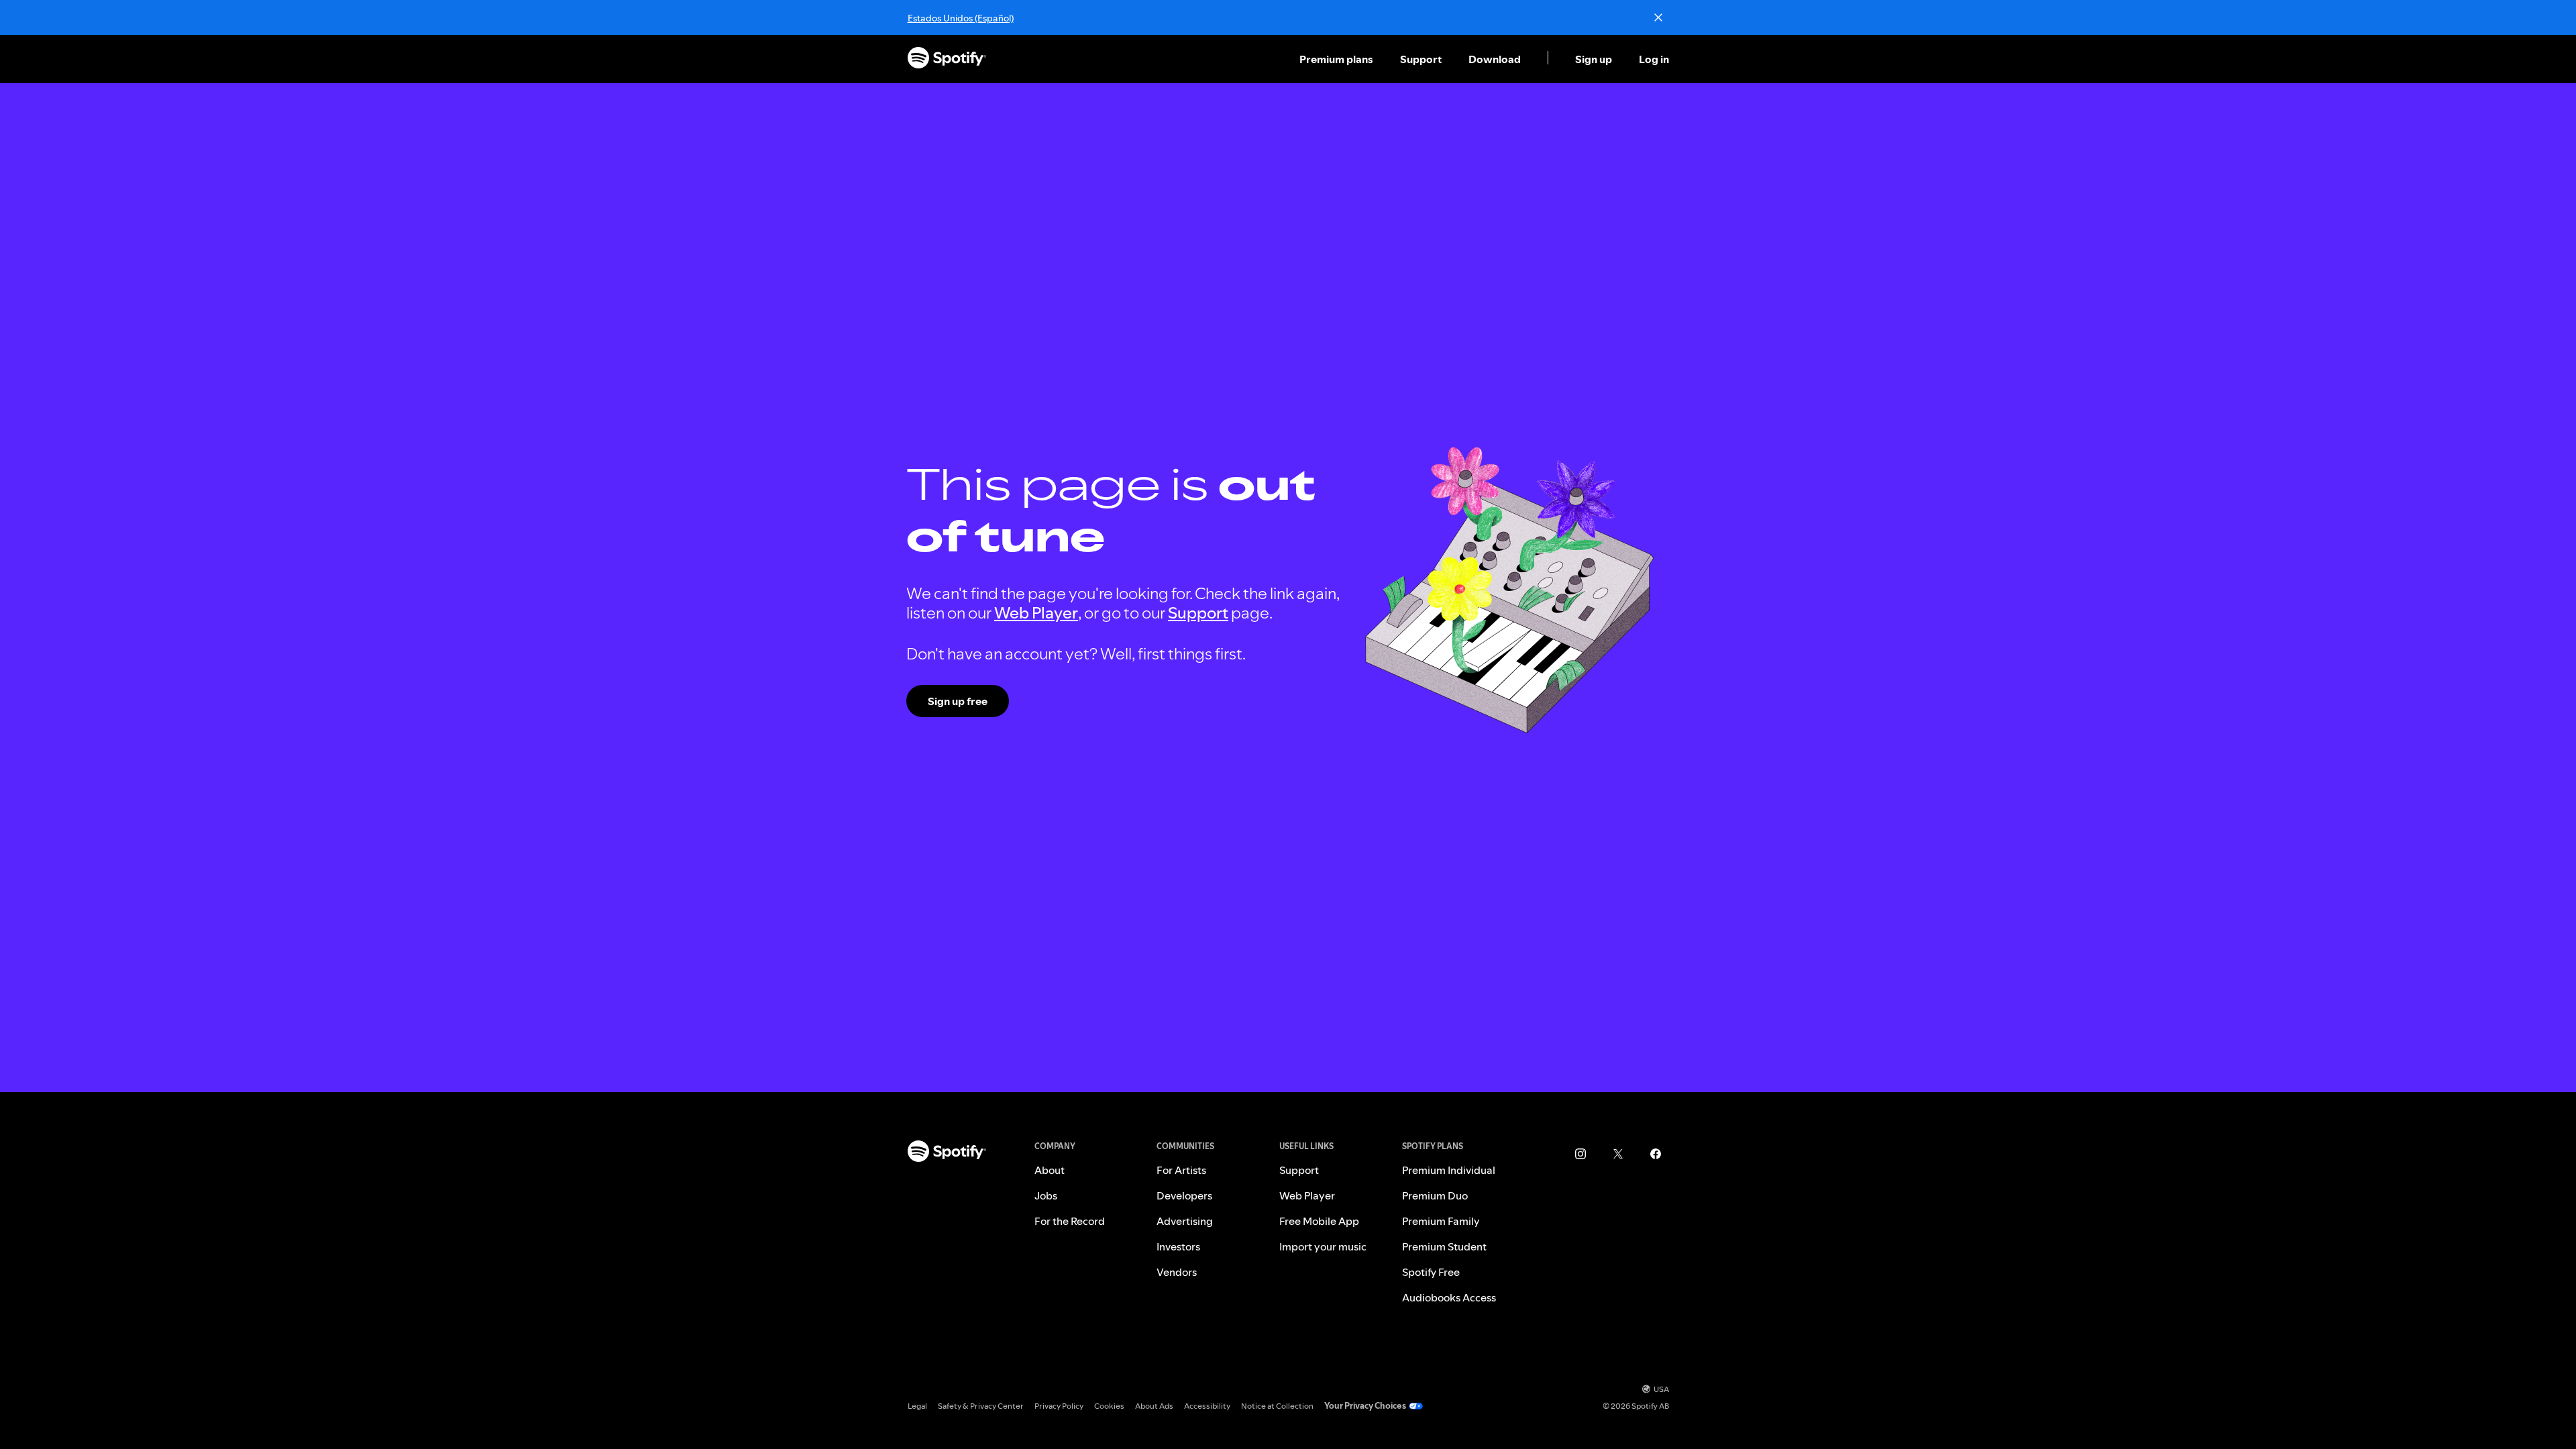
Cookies (1109, 1406)
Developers (1184, 1195)
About (1050, 1170)
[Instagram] (1580, 1154)
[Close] (1658, 17)
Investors (1178, 1246)
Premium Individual (1449, 1170)
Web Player (1036, 613)
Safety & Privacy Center (981, 1406)
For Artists (1181, 1170)
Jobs (1046, 1195)
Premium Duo (1435, 1195)
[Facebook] (1656, 1154)
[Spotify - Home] (947, 59)
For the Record (1070, 1221)
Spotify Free (1431, 1272)
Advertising (1185, 1221)
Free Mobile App (1319, 1221)
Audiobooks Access (1449, 1297)
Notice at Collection (1277, 1406)
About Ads (1154, 1406)
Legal (917, 1406)
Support (1421, 59)
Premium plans (1336, 59)
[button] (1338, 59)
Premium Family (1441, 1221)
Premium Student (1444, 1246)
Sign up (1594, 59)
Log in (1654, 59)
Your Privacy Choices (1365, 1406)
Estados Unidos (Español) (961, 18)
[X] (1618, 1154)
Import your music (1323, 1246)
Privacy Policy (1059, 1406)
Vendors (1177, 1272)
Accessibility (1207, 1406)
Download (1495, 59)
